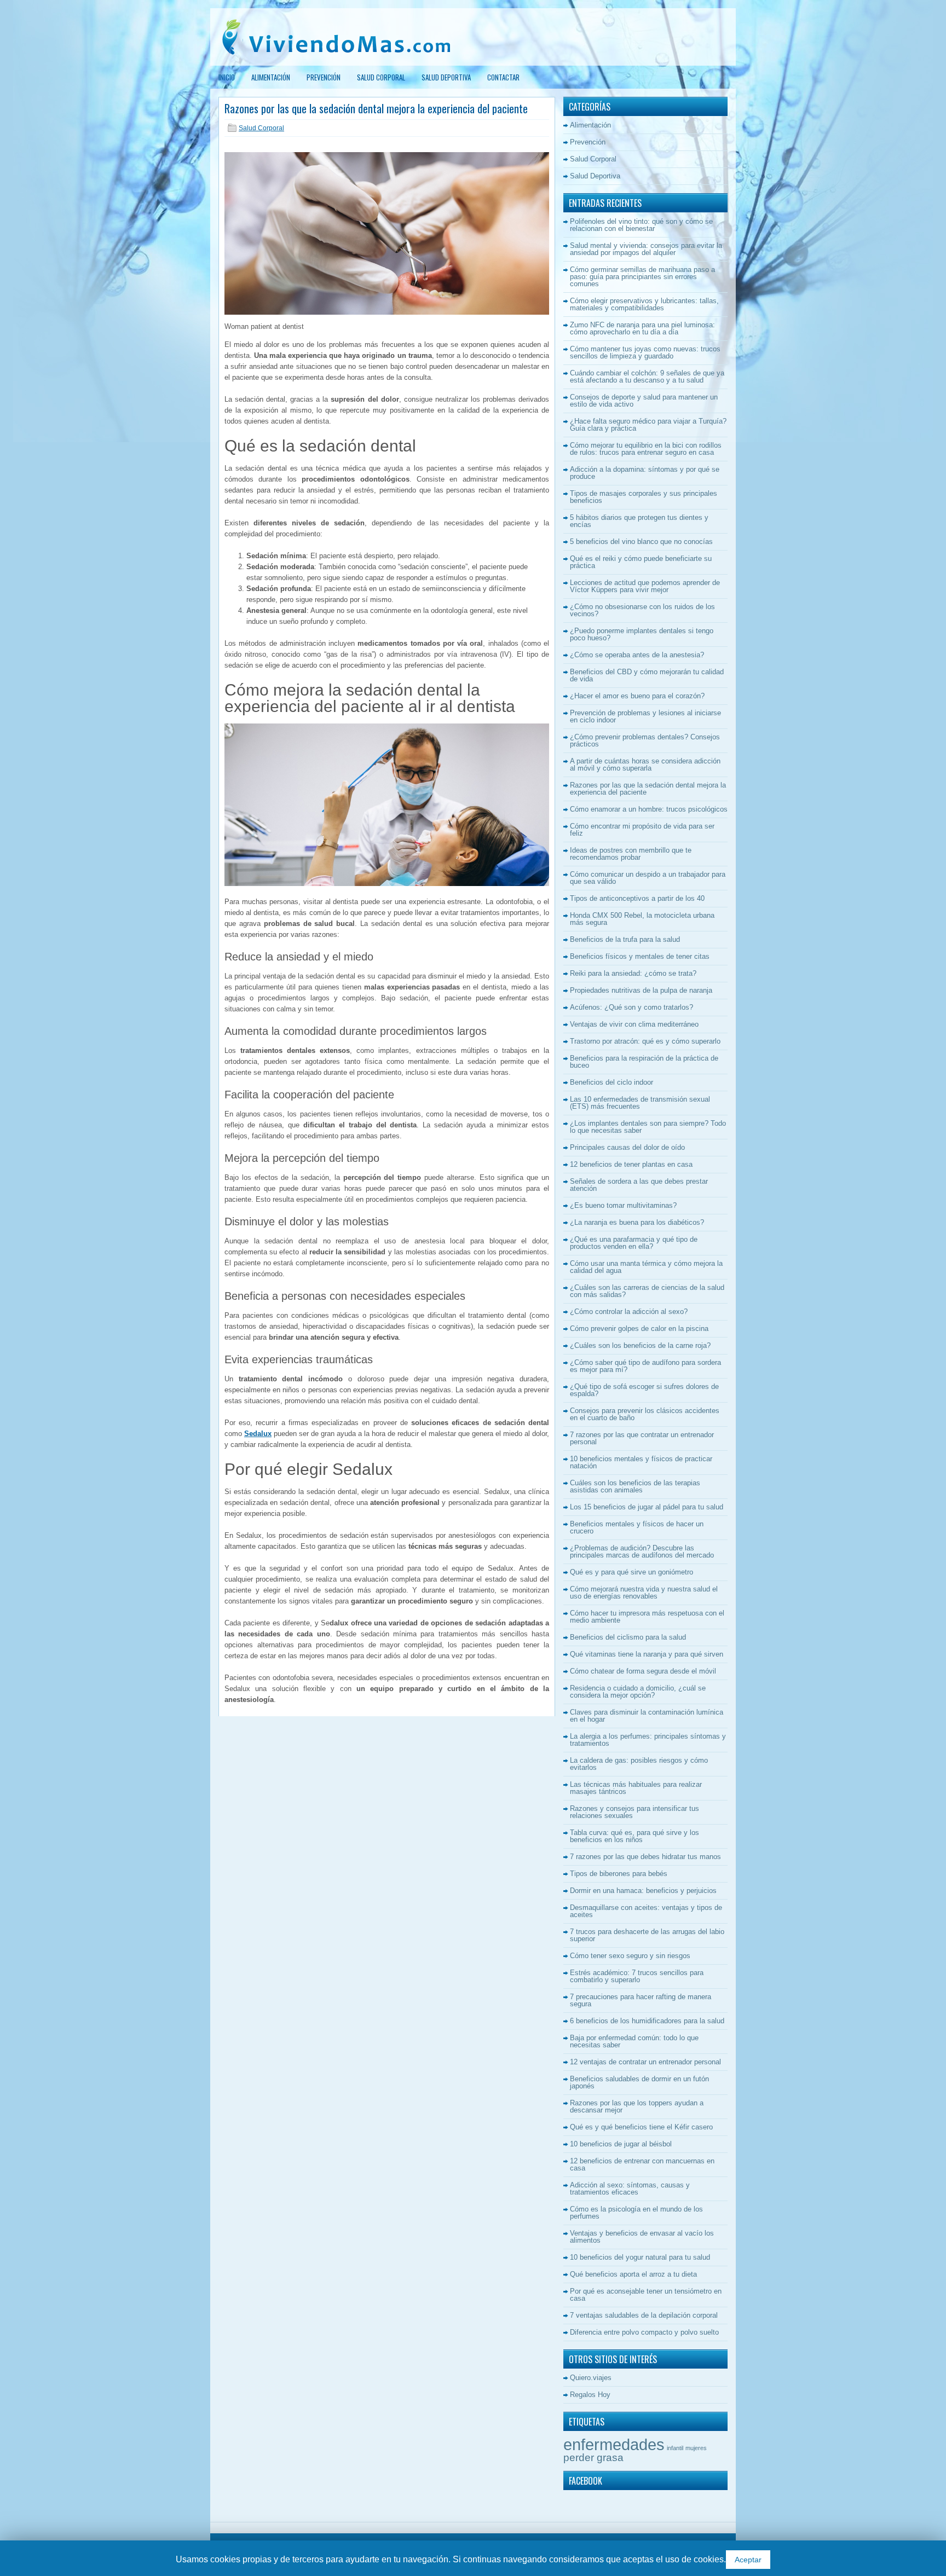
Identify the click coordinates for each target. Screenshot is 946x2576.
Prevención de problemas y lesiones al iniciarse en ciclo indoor (645, 716)
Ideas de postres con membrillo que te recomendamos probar (631, 854)
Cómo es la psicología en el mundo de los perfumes (636, 2213)
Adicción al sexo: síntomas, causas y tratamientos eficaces (630, 2189)
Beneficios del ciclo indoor (612, 1082)
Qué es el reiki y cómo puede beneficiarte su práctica (641, 562)
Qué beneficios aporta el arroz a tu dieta (633, 2274)
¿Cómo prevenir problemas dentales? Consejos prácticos (645, 740)
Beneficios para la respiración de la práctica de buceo (644, 1062)
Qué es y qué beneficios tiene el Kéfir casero (641, 2127)
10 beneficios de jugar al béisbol (621, 2144)
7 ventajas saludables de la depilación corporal (644, 2315)
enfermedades (614, 2444)
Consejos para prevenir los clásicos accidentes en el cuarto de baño (645, 1414)
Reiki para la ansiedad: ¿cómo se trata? (633, 973)
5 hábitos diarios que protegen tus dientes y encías (639, 521)
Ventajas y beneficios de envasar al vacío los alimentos (642, 2237)
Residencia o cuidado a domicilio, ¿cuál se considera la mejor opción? (638, 1692)
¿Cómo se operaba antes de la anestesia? (637, 655)
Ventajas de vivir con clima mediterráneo (634, 1024)
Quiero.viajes (591, 2378)
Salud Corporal (381, 77)
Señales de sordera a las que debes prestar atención (639, 1185)
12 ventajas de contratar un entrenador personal (645, 2062)
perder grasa (593, 2458)
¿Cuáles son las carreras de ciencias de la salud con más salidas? (647, 1291)
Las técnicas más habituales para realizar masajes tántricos (636, 1788)
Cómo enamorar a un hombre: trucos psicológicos (649, 809)
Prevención (324, 77)
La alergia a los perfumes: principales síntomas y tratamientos (648, 1740)
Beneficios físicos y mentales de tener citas (640, 956)
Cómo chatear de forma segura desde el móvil (643, 1671)
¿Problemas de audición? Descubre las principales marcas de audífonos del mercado (642, 1552)
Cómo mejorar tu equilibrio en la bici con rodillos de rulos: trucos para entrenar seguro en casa (646, 449)
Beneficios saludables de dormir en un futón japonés (639, 2082)
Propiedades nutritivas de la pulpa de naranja (641, 990)
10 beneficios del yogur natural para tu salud (640, 2257)
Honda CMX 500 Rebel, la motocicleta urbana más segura (642, 919)
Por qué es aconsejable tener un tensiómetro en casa (646, 2295)
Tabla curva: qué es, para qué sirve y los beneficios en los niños (634, 1836)
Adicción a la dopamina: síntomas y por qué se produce (645, 473)
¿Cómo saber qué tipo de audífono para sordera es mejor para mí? (645, 1366)
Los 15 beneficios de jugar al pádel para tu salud (647, 1507)
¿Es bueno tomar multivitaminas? (623, 1205)
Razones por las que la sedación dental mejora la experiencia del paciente (648, 789)
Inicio (227, 77)
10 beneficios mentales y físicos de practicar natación (641, 1462)
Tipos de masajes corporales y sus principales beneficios (644, 497)
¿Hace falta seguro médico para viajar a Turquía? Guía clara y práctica (648, 425)
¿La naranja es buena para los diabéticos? (637, 1222)
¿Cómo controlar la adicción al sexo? (629, 1312)
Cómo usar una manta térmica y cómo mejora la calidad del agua (646, 1267)
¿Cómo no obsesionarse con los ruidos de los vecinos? (642, 610)
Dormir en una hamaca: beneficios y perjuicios (643, 1891)
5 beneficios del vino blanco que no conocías (641, 542)
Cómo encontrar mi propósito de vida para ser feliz (642, 830)
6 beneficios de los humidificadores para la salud (647, 2021)
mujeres (696, 2448)
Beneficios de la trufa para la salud (625, 939)
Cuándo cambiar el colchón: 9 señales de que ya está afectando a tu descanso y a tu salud (647, 377)
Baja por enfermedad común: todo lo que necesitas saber (634, 2041)
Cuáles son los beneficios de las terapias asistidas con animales (635, 1486)
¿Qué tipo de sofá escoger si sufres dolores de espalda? (644, 1390)
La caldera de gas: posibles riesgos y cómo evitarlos (639, 1764)
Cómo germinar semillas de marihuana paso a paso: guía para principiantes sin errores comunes (642, 277)
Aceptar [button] (748, 2560)
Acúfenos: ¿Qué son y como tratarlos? (631, 1007)
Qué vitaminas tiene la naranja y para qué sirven (647, 1654)
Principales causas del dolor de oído (627, 1147)
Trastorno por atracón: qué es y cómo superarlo (645, 1041)
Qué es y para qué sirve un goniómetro (631, 1572)
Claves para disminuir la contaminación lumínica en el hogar (647, 1716)
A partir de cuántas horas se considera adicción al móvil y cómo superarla (645, 765)
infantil (675, 2448)
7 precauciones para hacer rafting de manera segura (641, 2000)
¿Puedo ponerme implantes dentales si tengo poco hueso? (642, 634)
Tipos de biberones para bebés (619, 1874)
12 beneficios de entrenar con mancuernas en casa (642, 2164)
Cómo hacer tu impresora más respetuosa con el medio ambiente (647, 1617)
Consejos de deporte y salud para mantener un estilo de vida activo (644, 401)
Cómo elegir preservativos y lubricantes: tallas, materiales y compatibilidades (644, 304)
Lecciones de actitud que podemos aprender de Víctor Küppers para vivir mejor (645, 586)
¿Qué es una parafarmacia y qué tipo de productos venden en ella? (634, 1243)
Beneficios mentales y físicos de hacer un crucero (637, 1527)
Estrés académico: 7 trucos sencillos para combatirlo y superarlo (637, 1976)
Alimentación (271, 77)
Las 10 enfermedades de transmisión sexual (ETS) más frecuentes (640, 1103)
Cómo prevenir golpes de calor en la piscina (639, 1328)
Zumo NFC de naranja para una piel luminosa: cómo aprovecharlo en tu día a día (642, 328)
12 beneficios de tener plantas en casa (631, 1164)
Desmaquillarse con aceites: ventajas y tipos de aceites (646, 1911)
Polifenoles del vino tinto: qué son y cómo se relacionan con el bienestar (641, 225)
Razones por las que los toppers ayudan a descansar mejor (637, 2106)
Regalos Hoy (590, 2395)
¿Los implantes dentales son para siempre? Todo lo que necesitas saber (648, 1127)
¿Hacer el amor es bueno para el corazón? (637, 696)
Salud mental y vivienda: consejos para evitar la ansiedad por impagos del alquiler (646, 249)
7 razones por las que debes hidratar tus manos (645, 1857)
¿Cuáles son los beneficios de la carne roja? (640, 1345)
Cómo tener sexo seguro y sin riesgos (630, 1956)
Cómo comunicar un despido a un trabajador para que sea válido (648, 878)
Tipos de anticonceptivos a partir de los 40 (637, 898)
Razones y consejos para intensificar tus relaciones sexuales (634, 1812)
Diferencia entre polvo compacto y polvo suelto (644, 2332)
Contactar (503, 77)
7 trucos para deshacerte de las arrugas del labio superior (647, 1935)
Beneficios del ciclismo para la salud (628, 1637)
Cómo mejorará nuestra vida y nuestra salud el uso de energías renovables (644, 1593)
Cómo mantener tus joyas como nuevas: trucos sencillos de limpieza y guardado (645, 352)
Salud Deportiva (446, 77)
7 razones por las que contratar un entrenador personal (642, 1438)
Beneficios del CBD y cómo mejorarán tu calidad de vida (647, 675)
